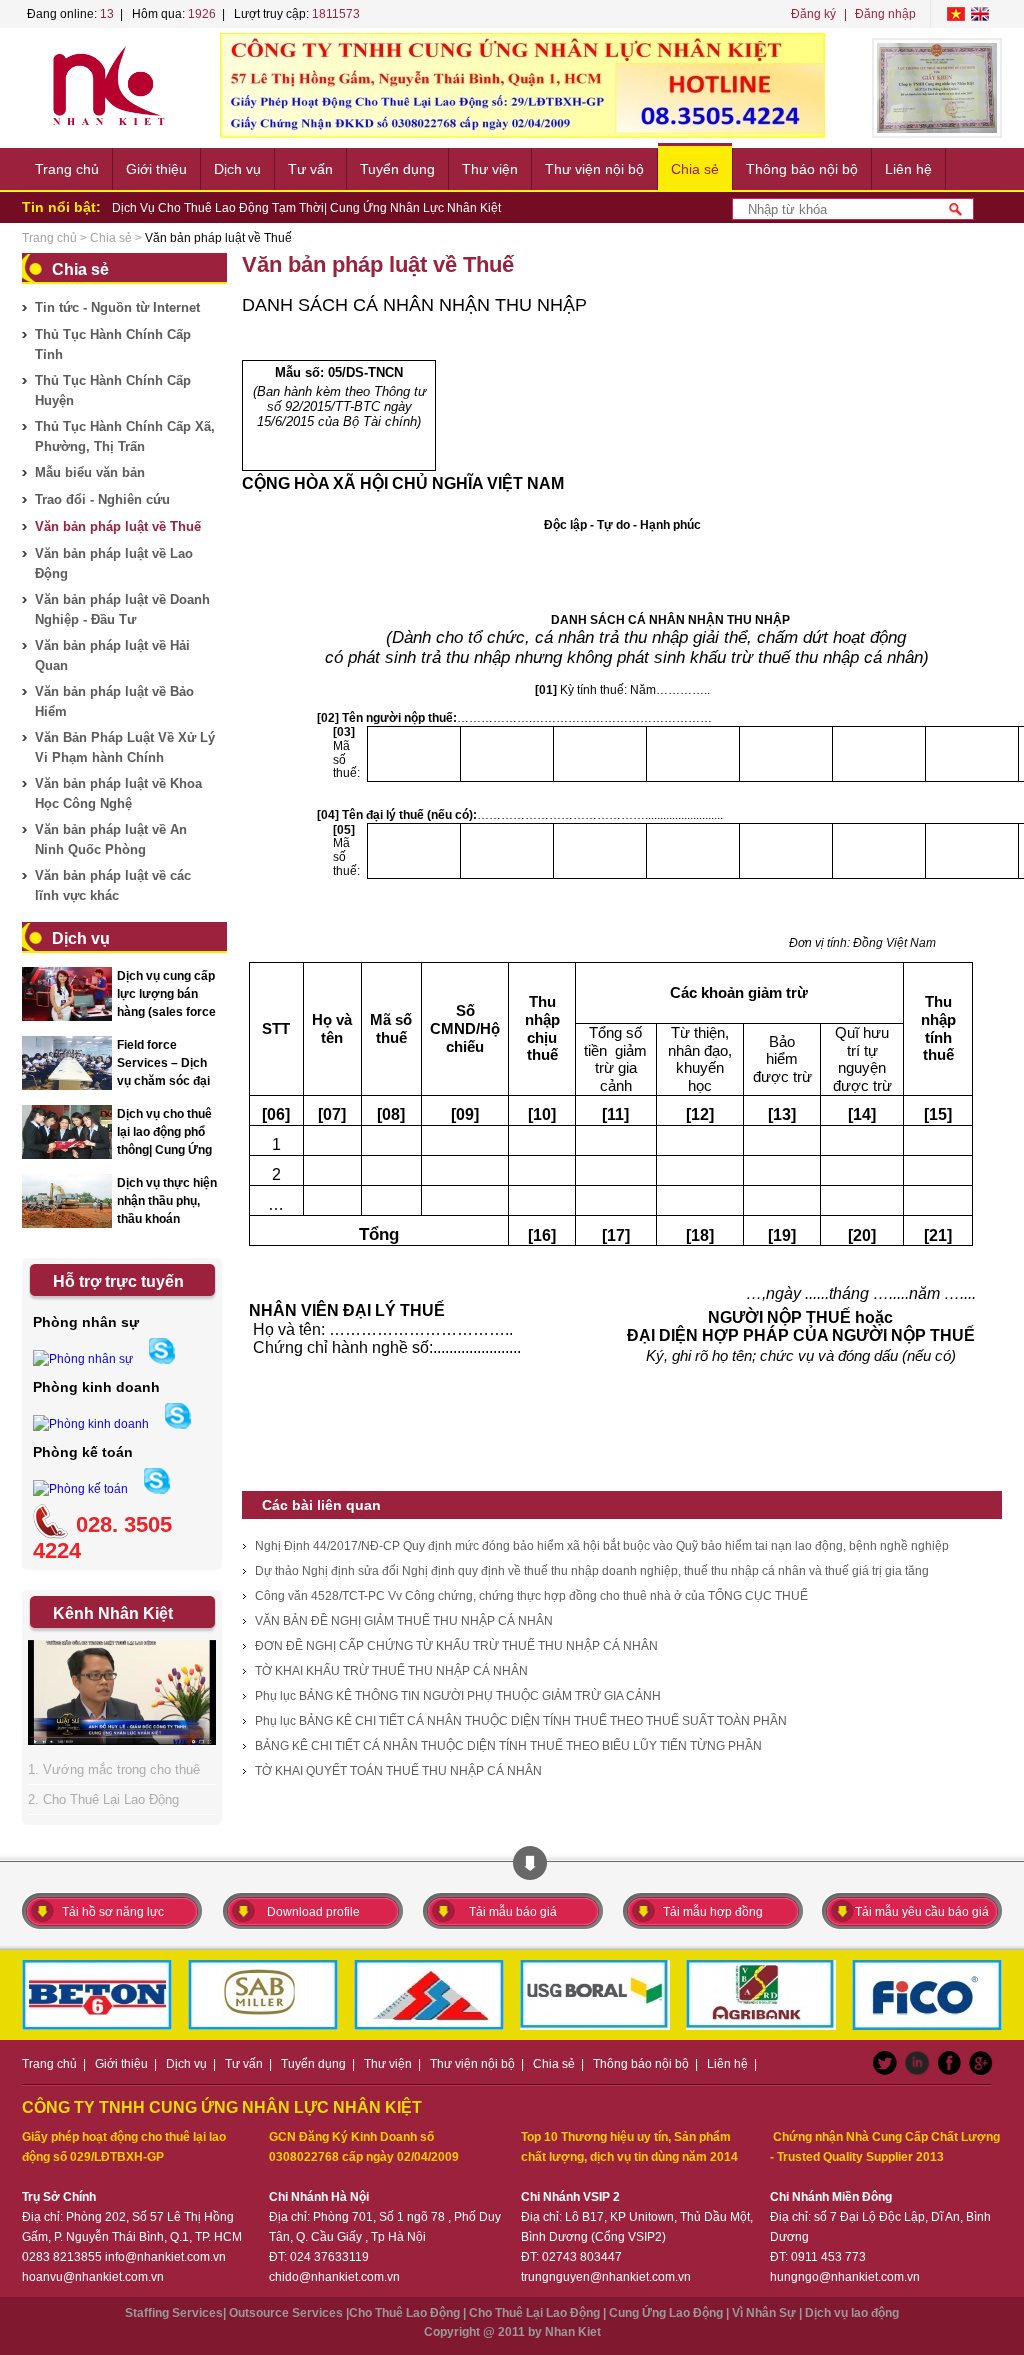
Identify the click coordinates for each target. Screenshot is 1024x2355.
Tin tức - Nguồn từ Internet (117, 307)
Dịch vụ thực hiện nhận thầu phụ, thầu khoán (167, 1201)
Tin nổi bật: (61, 207)
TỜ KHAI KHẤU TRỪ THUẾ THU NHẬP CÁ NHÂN (391, 1671)
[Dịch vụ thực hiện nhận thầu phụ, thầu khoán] (67, 1225)
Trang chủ (67, 169)
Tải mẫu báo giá (513, 1912)
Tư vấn (310, 169)
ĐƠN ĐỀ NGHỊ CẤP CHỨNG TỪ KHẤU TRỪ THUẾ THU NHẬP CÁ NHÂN (456, 1646)
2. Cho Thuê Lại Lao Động (103, 1799)
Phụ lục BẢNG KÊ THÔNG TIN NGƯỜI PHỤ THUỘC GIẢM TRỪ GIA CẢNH (458, 1696)
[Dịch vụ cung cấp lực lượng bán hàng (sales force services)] (67, 1018)
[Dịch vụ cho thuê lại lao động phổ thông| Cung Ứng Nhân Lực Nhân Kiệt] (67, 1156)
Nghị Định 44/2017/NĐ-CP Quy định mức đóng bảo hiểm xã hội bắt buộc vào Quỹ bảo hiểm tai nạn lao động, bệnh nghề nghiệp (602, 1546)
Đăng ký (813, 14)
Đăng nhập (885, 14)
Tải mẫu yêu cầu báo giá (922, 1912)
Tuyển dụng (397, 169)
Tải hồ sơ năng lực (113, 1912)
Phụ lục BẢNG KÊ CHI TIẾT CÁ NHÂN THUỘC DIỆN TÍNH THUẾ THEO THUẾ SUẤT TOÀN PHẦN (521, 1721)
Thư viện (490, 169)
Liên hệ (908, 169)
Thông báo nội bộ (802, 169)
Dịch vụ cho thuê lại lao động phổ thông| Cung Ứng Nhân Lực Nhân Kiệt (164, 1150)
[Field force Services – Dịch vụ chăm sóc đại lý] (67, 1087)
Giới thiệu (156, 169)
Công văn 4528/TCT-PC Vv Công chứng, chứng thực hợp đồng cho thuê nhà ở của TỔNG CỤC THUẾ (531, 1596)
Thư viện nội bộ (594, 169)
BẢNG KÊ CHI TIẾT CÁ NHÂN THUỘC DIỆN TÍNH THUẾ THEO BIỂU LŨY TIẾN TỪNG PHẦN (508, 1746)
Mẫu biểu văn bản (90, 472)
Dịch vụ (237, 169)
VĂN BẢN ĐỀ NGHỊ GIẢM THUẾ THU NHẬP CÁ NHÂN (404, 1621)
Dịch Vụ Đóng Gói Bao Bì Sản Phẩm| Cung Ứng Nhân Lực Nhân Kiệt (299, 209)
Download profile (313, 1912)
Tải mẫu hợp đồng (713, 1912)
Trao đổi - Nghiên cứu (102, 499)
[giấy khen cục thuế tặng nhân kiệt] (937, 88)
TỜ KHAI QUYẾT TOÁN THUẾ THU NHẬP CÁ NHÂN (398, 1771)
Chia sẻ (695, 169)
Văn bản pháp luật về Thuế (118, 526)
